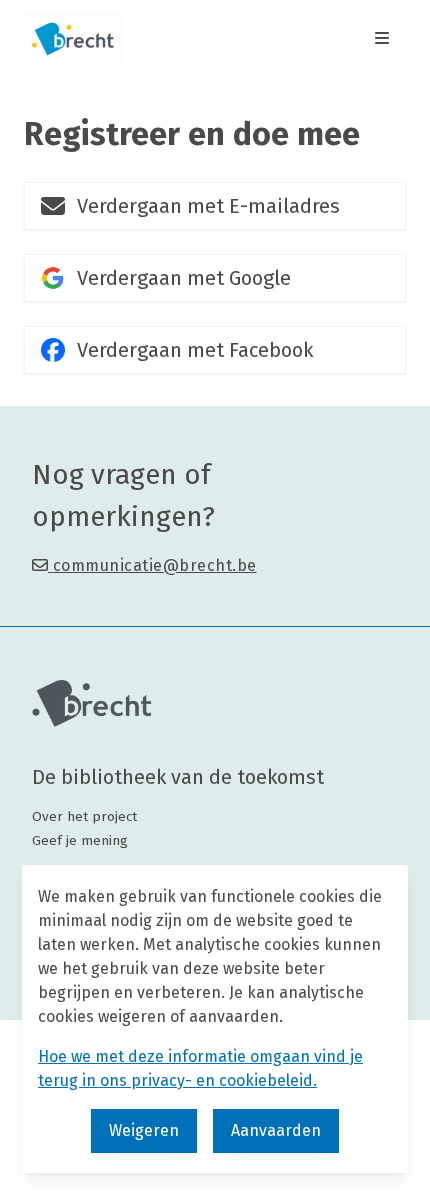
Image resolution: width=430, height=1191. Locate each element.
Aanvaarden (276, 1130)
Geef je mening (80, 840)
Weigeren (144, 1130)
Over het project (84, 816)
